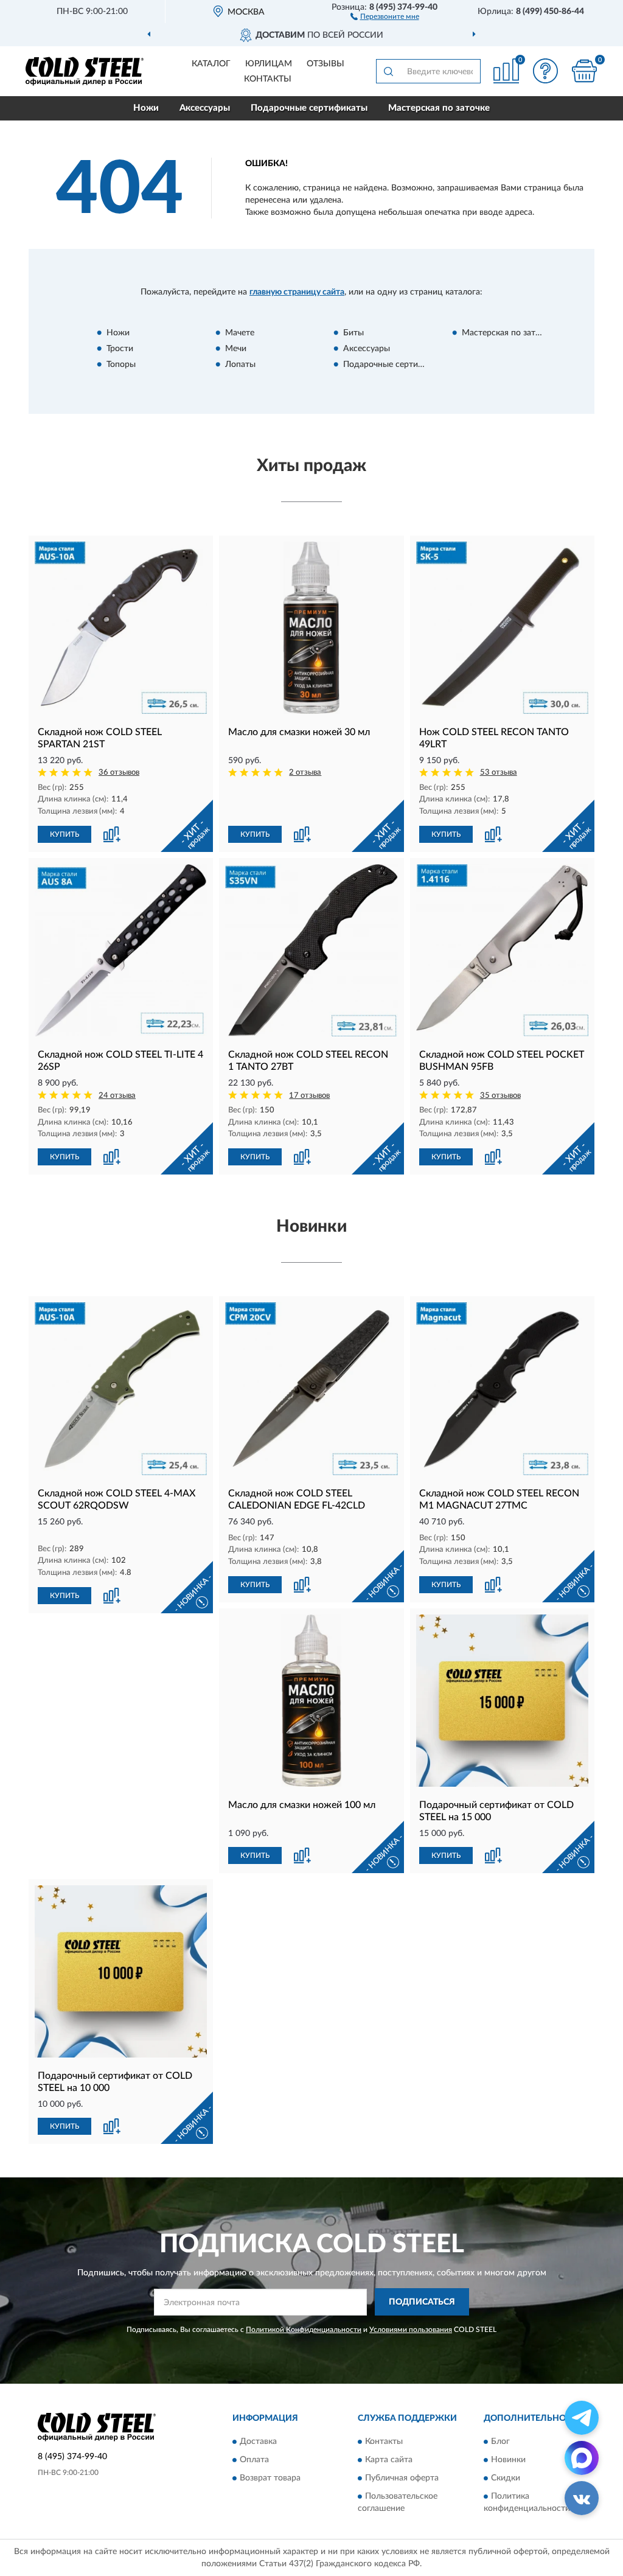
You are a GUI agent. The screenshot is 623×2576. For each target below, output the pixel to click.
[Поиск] (388, 71)
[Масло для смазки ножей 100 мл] (311, 1701)
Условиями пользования (411, 2330)
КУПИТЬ (64, 834)
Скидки (506, 2479)
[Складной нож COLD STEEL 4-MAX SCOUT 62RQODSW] (121, 1388)
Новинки (508, 2460)
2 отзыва (305, 773)
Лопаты (240, 365)
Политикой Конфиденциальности (304, 2330)
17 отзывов (309, 1096)
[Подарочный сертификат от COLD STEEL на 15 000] (502, 1701)
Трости (120, 349)
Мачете (240, 333)
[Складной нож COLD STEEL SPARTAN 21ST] (121, 628)
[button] (385, 16)
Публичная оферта (402, 2479)
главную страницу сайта (297, 292)
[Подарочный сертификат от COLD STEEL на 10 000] (121, 1971)
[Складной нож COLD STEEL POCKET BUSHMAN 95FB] (502, 950)
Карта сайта (389, 2460)
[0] (584, 71)
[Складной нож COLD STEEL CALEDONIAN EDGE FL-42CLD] (311, 1388)
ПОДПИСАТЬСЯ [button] (422, 2302)
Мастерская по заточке (439, 108)
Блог (500, 2442)
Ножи (146, 108)
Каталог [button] (211, 64)
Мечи (236, 349)
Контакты (268, 79)
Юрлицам (269, 64)
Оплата (254, 2460)
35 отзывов (500, 1096)
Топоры (121, 365)
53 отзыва (499, 773)
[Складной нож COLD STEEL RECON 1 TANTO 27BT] (311, 950)
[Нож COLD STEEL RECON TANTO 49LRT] (502, 628)
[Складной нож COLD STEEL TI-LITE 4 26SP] (121, 950)
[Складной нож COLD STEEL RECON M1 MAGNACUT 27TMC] (502, 1388)
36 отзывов (119, 773)
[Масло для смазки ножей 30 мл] (311, 628)
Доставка (258, 2442)
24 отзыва (117, 1096)
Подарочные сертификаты (309, 108)
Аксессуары (205, 108)
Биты (353, 333)
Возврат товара (270, 2479)
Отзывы (325, 64)
